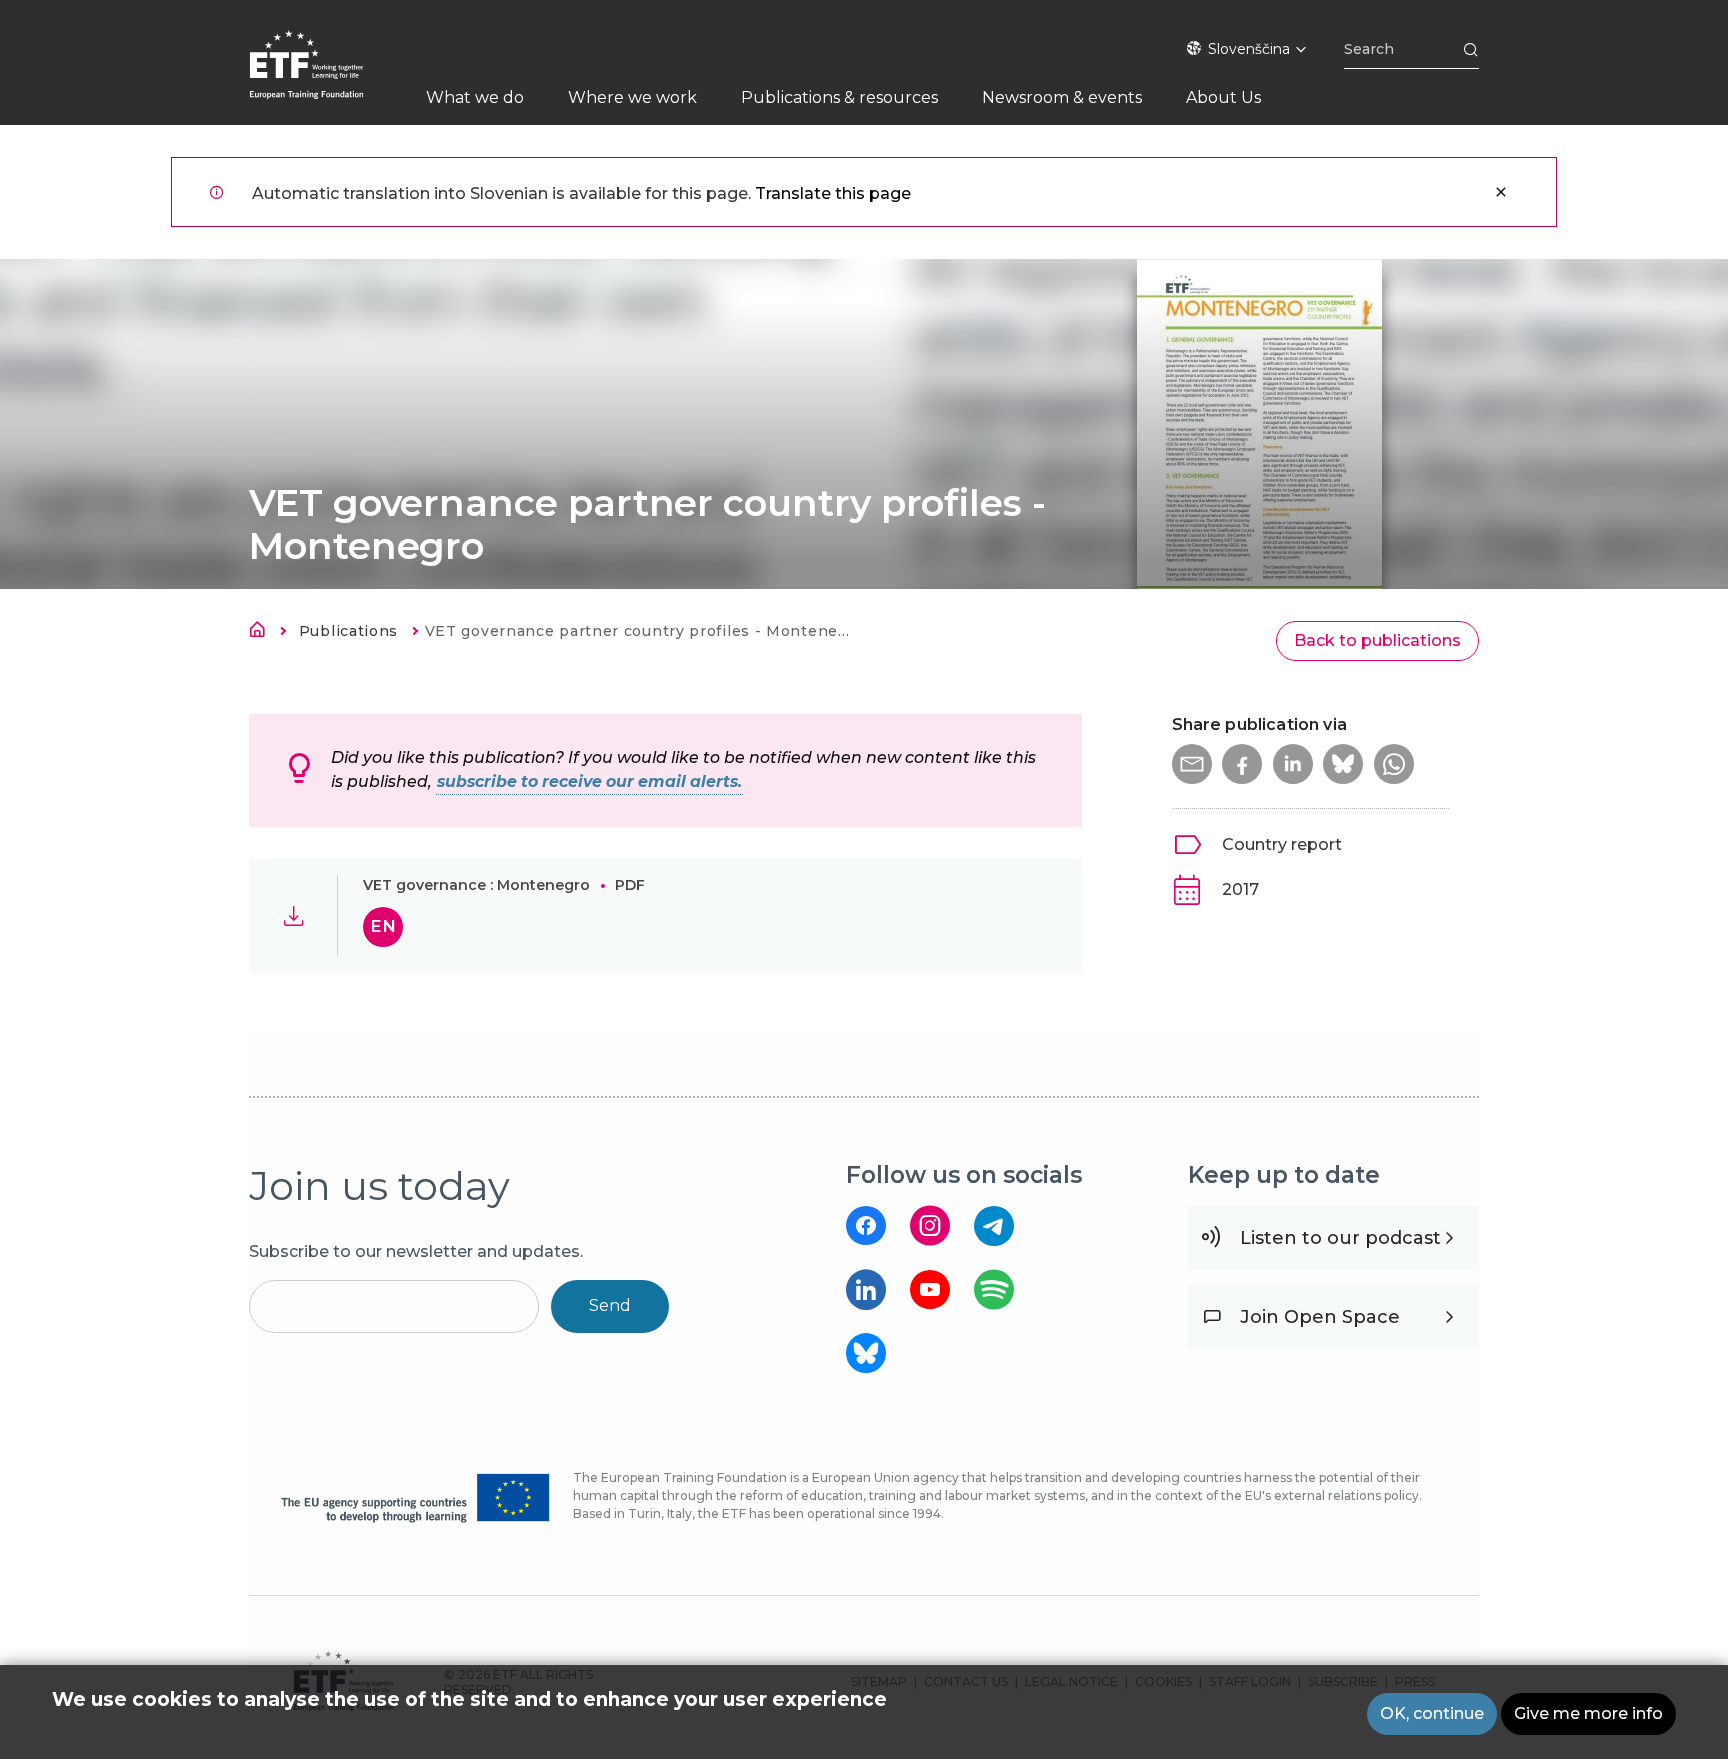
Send (610, 1305)
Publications (348, 631)
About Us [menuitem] (1223, 97)
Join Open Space (1320, 1317)
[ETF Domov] (326, 77)
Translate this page (833, 193)
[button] (1192, 764)
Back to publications (1377, 640)
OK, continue (1432, 1713)
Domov (263, 633)
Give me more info (1588, 1713)
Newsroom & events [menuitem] (1062, 97)
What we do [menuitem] (475, 97)
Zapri (1501, 192)
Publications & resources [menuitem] (839, 97)
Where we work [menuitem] (632, 97)
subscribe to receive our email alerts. (589, 781)
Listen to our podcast (1340, 1238)
